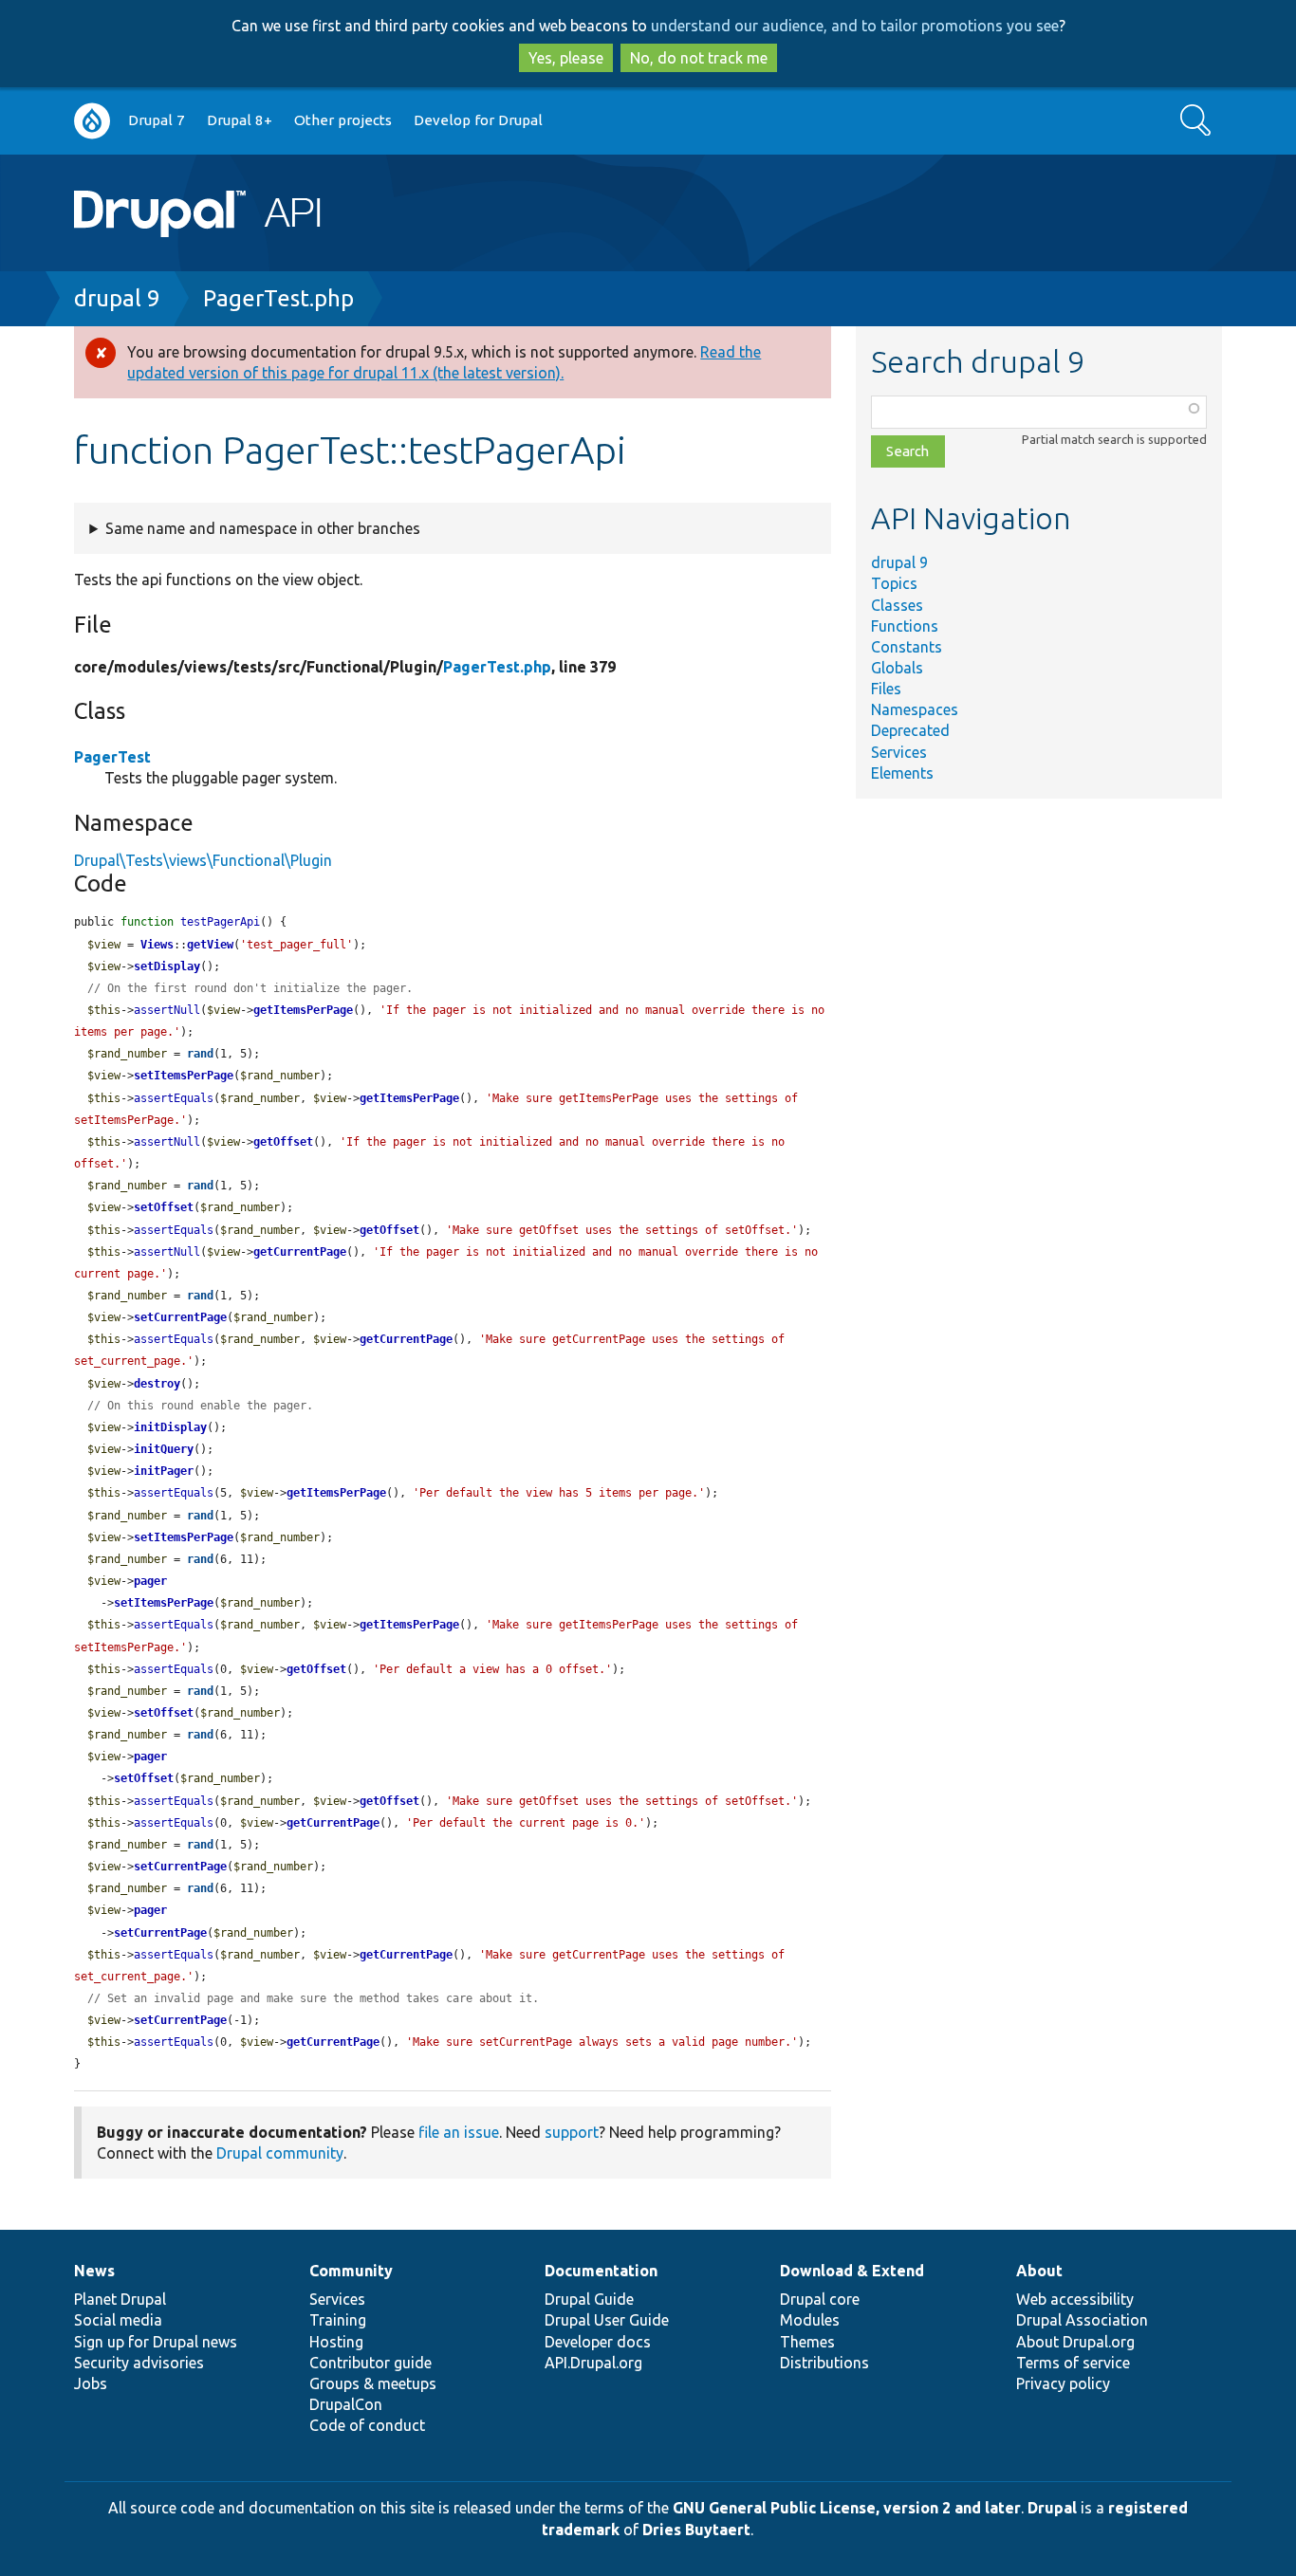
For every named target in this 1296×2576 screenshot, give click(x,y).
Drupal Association (1082, 2320)
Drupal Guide (589, 2299)
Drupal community (280, 2153)
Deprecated (910, 730)
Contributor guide (370, 2363)
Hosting (336, 2342)
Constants (907, 647)
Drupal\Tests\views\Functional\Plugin (203, 860)
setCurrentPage (180, 1317)
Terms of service (1073, 2363)
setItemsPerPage (184, 1076)
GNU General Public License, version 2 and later (847, 2508)
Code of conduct (367, 2425)
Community (351, 2271)
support (572, 2132)
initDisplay (170, 1427)
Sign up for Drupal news (156, 2342)
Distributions (824, 2363)
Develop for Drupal (478, 120)
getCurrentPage (300, 1252)
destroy (157, 1384)
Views (157, 945)
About (1039, 2271)
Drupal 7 (157, 120)
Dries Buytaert (696, 2530)
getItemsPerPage (303, 1010)
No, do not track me (699, 58)
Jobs (91, 2383)
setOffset (164, 1207)
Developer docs (598, 2342)
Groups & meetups (373, 2383)
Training (338, 2320)
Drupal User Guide (607, 2320)
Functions (905, 626)
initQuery (164, 1449)
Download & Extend (852, 2271)
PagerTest (112, 757)
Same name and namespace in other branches (263, 528)
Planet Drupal (120, 2299)
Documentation (601, 2271)
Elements (902, 773)
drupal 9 (117, 298)
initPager (164, 1471)
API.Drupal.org (593, 2363)
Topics (894, 583)
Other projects (343, 120)
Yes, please (566, 58)
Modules (810, 2320)
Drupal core (820, 2299)
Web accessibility (1075, 2299)
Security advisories (139, 2363)
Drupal (1052, 2508)
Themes (807, 2342)
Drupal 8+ (240, 120)
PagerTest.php (278, 298)
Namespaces (915, 709)
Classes (897, 605)
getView (210, 945)
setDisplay (167, 966)
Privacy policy (1063, 2383)
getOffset (283, 1142)
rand (200, 1054)
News (94, 2271)
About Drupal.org (1075, 2342)
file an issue (459, 2132)
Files (886, 689)
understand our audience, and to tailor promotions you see (855, 26)
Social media (118, 2320)
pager (150, 1581)
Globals (897, 668)
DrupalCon (346, 2404)
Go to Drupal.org (92, 121)
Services (899, 752)
